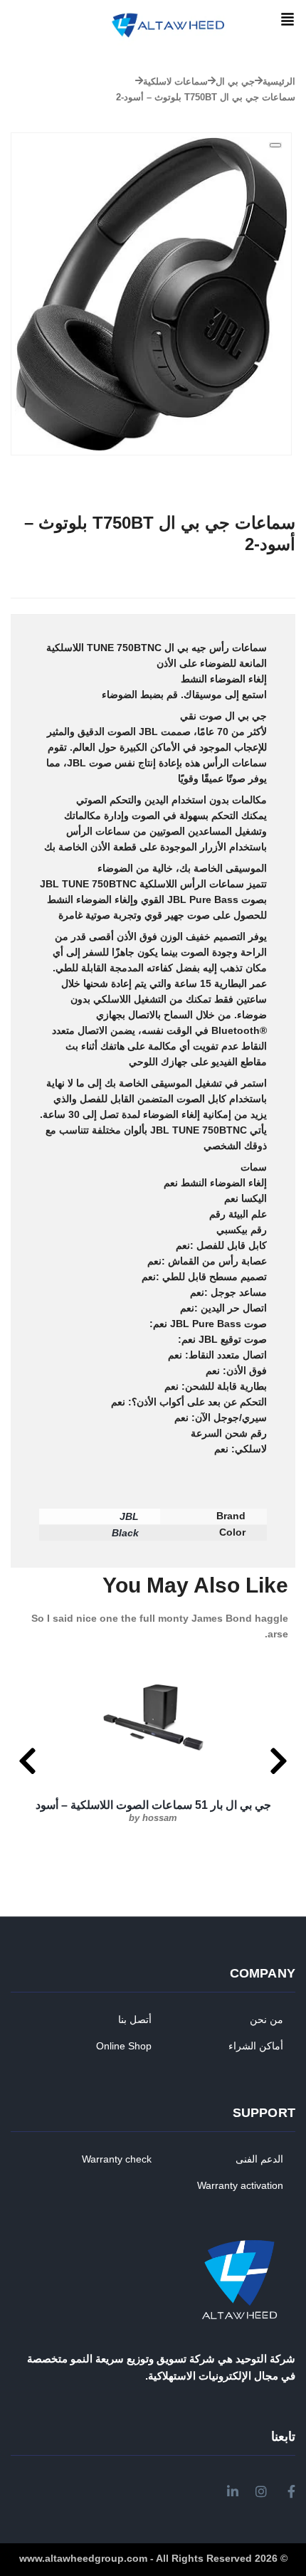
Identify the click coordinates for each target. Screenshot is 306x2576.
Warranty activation (240, 2185)
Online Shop (124, 2046)
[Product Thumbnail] (275, 145)
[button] (287, 20)
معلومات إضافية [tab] (232, 606)
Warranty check (117, 2159)
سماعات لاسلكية (175, 81)
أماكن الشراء (256, 2046)
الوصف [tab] (280, 606)
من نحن (267, 2020)
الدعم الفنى (259, 2159)
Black (125, 1533)
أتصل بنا (135, 2020)
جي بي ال (235, 81)
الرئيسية (279, 81)
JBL (129, 1516)
